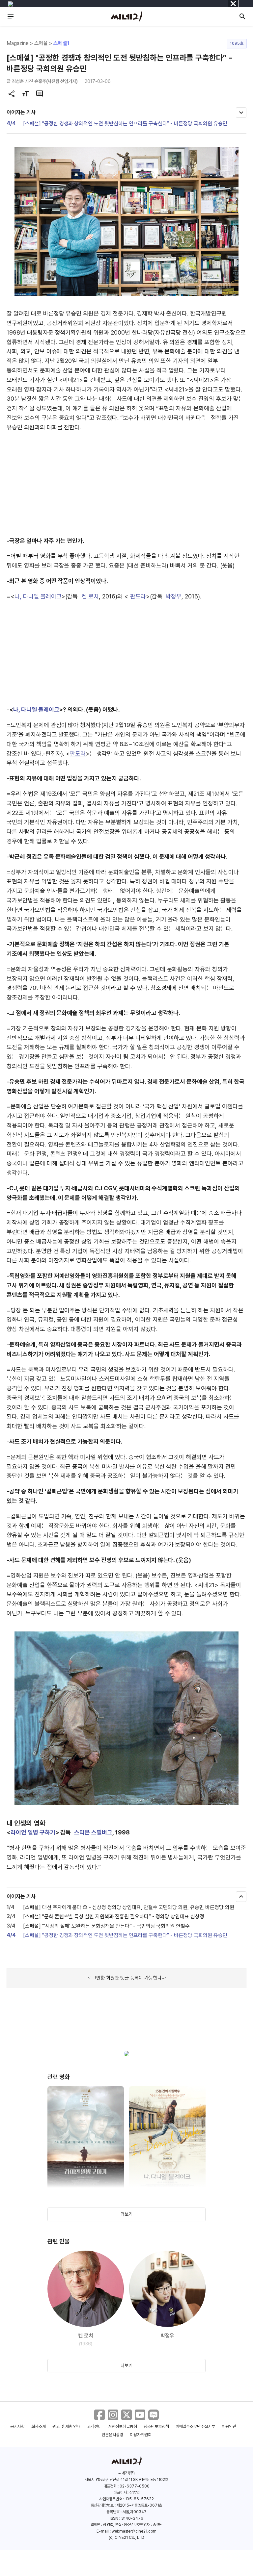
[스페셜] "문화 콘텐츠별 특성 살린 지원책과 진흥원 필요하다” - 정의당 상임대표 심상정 (114, 1917)
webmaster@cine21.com (134, 2531)
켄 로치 (90, 596)
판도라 (138, 596)
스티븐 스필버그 (93, 1832)
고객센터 (94, 2426)
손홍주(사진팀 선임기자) (56, 81)
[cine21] (126, 16)
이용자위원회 (141, 2435)
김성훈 (18, 81)
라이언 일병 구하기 (33, 1832)
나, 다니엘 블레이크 (38, 596)
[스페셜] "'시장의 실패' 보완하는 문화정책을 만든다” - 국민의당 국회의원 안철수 (106, 1926)
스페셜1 (61, 43)
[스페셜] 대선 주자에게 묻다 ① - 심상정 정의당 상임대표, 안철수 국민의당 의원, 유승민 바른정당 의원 (129, 1907)
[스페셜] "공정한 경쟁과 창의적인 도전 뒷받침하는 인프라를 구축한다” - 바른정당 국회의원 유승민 (125, 124)
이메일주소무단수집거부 (196, 2426)
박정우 (174, 596)
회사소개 (39, 2426)
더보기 (126, 2214)
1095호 (237, 43)
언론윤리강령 (112, 2435)
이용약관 (229, 2426)
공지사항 (17, 2426)
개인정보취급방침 (123, 2426)
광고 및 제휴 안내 (67, 2426)
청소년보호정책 (156, 2426)
